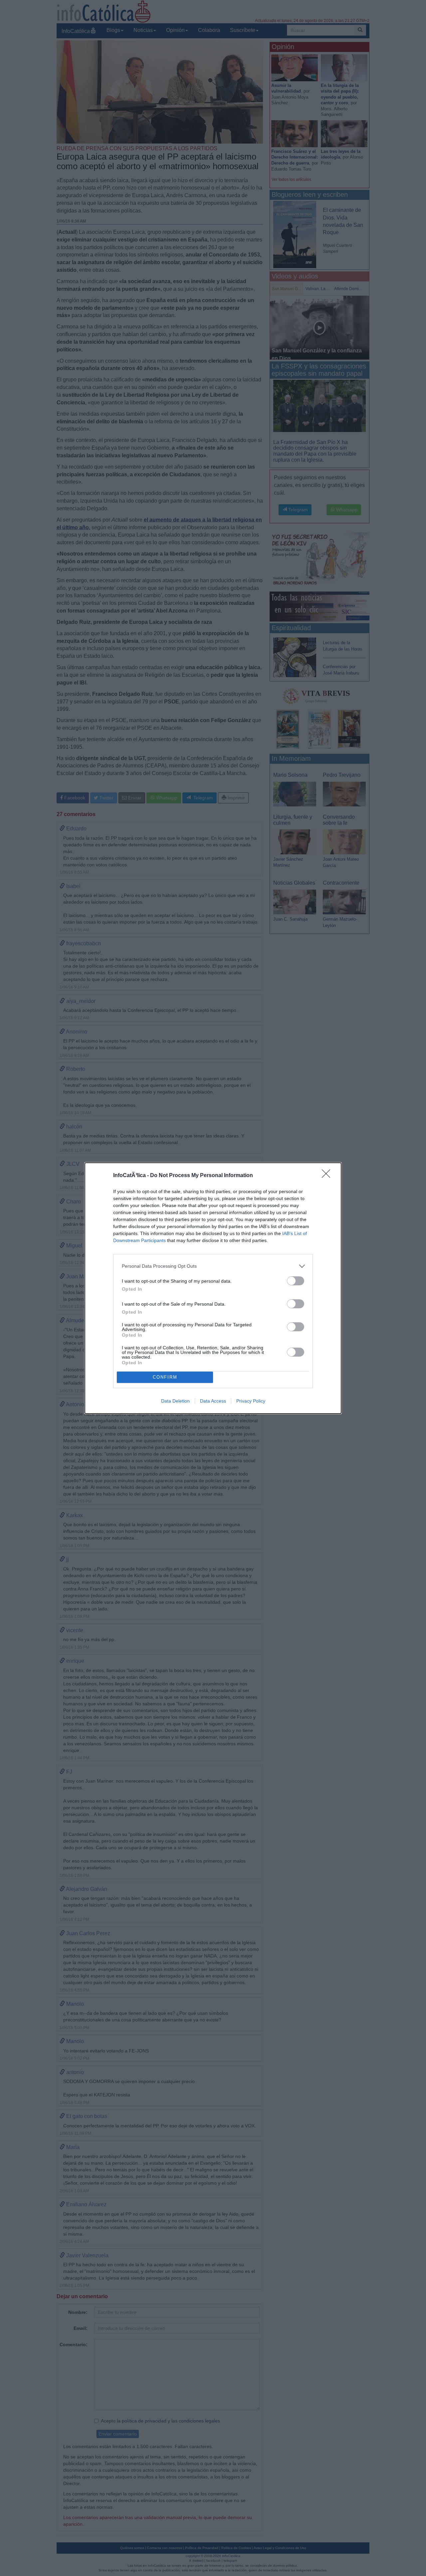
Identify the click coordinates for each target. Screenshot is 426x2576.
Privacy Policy (251, 1401)
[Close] (328, 1176)
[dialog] (213, 1288)
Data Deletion (175, 1401)
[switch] (296, 1281)
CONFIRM (165, 1377)
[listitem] (213, 1266)
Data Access (213, 1401)
